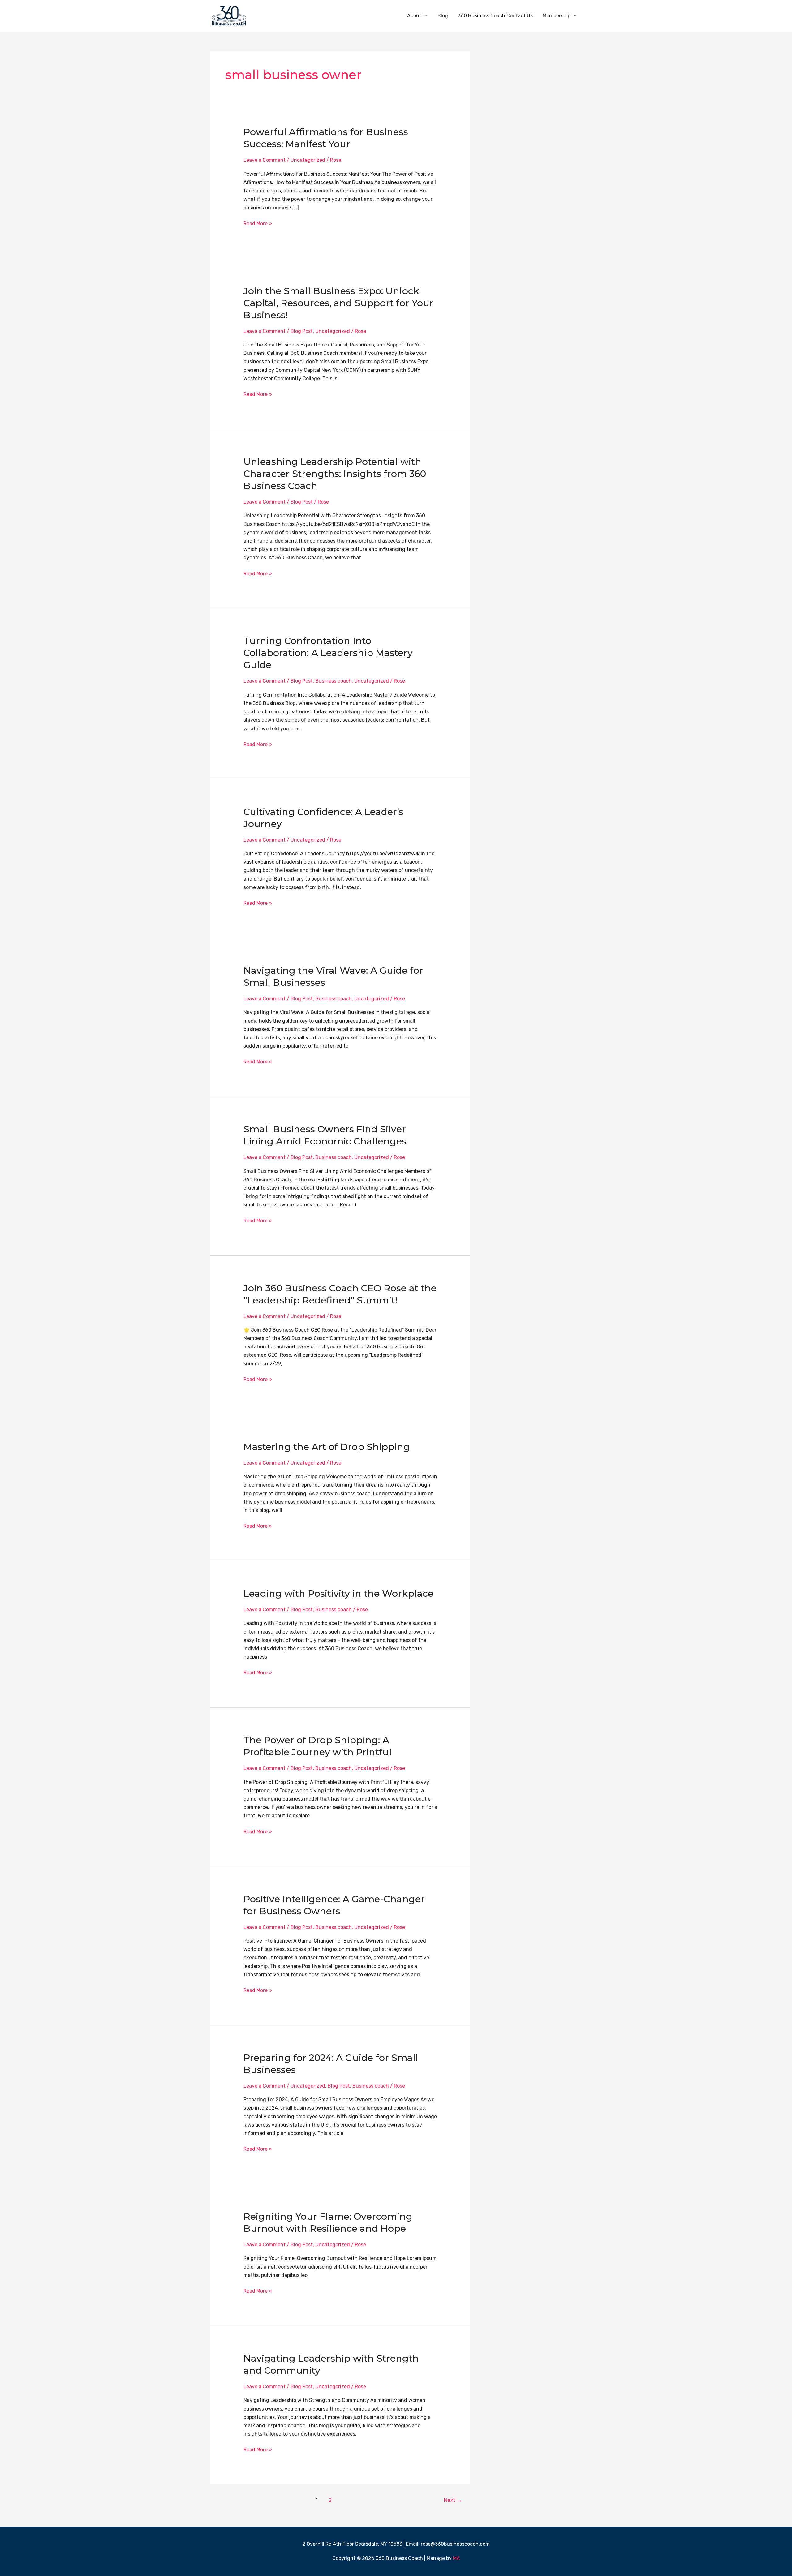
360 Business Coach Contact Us (495, 16)
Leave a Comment (265, 160)
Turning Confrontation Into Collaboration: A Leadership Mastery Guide (328, 653)
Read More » (258, 223)
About (414, 16)
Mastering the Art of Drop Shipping (327, 1447)
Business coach (334, 681)
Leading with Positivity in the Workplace (338, 1593)
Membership (557, 16)
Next (453, 2500)
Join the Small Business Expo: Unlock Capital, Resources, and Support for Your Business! (338, 303)
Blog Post (302, 331)
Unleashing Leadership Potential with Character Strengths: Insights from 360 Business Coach (335, 474)
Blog (443, 16)
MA (456, 2558)
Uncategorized (308, 160)
